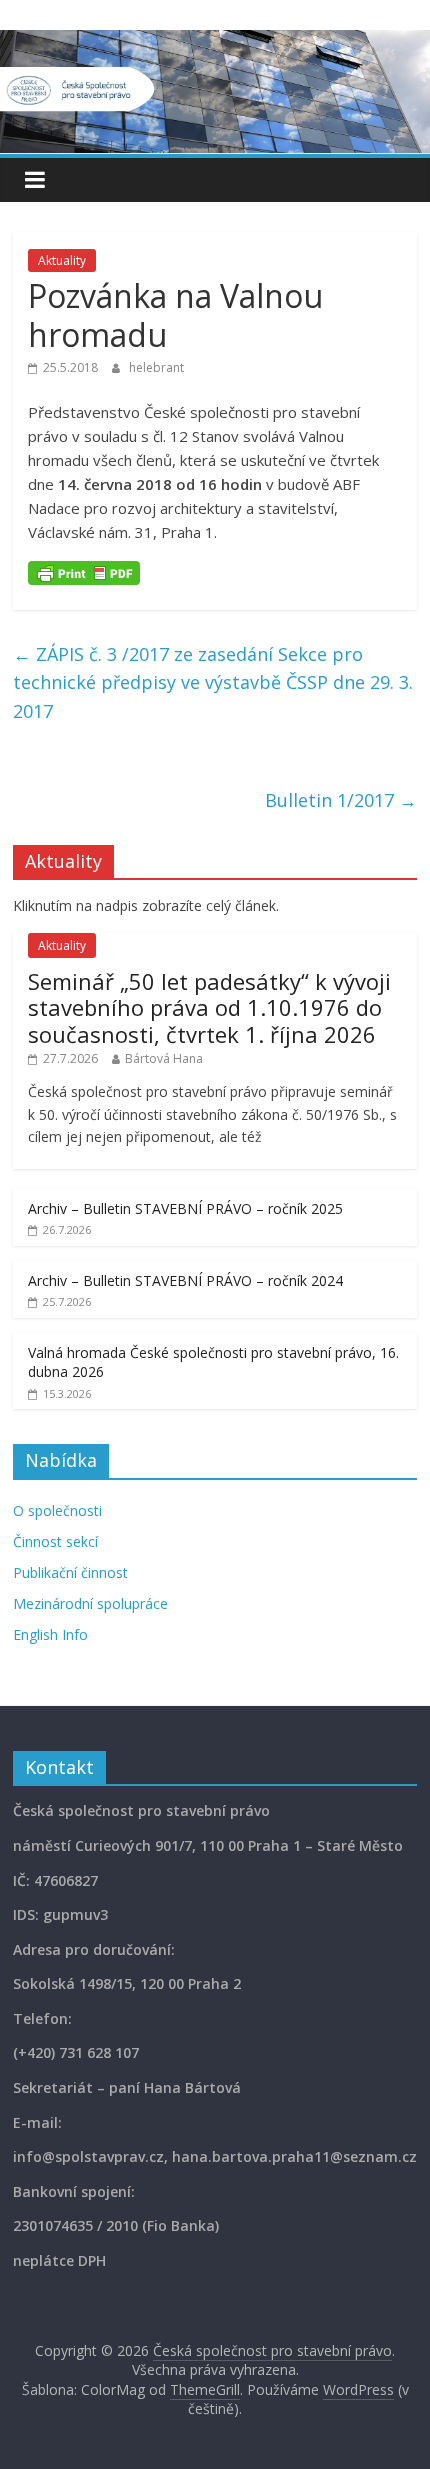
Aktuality (62, 260)
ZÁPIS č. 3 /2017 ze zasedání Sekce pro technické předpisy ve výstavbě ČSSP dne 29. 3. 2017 (213, 683)
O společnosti (57, 1510)
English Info (50, 1634)
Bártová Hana (164, 1058)
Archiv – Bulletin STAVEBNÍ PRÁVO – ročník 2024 (185, 1280)
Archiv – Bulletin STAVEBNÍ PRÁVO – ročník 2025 (185, 1208)
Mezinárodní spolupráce (90, 1603)
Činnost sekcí (55, 1541)
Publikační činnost (70, 1572)
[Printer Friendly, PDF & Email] (84, 571)
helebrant (156, 367)
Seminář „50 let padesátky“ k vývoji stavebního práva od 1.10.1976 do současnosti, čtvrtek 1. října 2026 (209, 1007)
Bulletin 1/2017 (341, 800)
